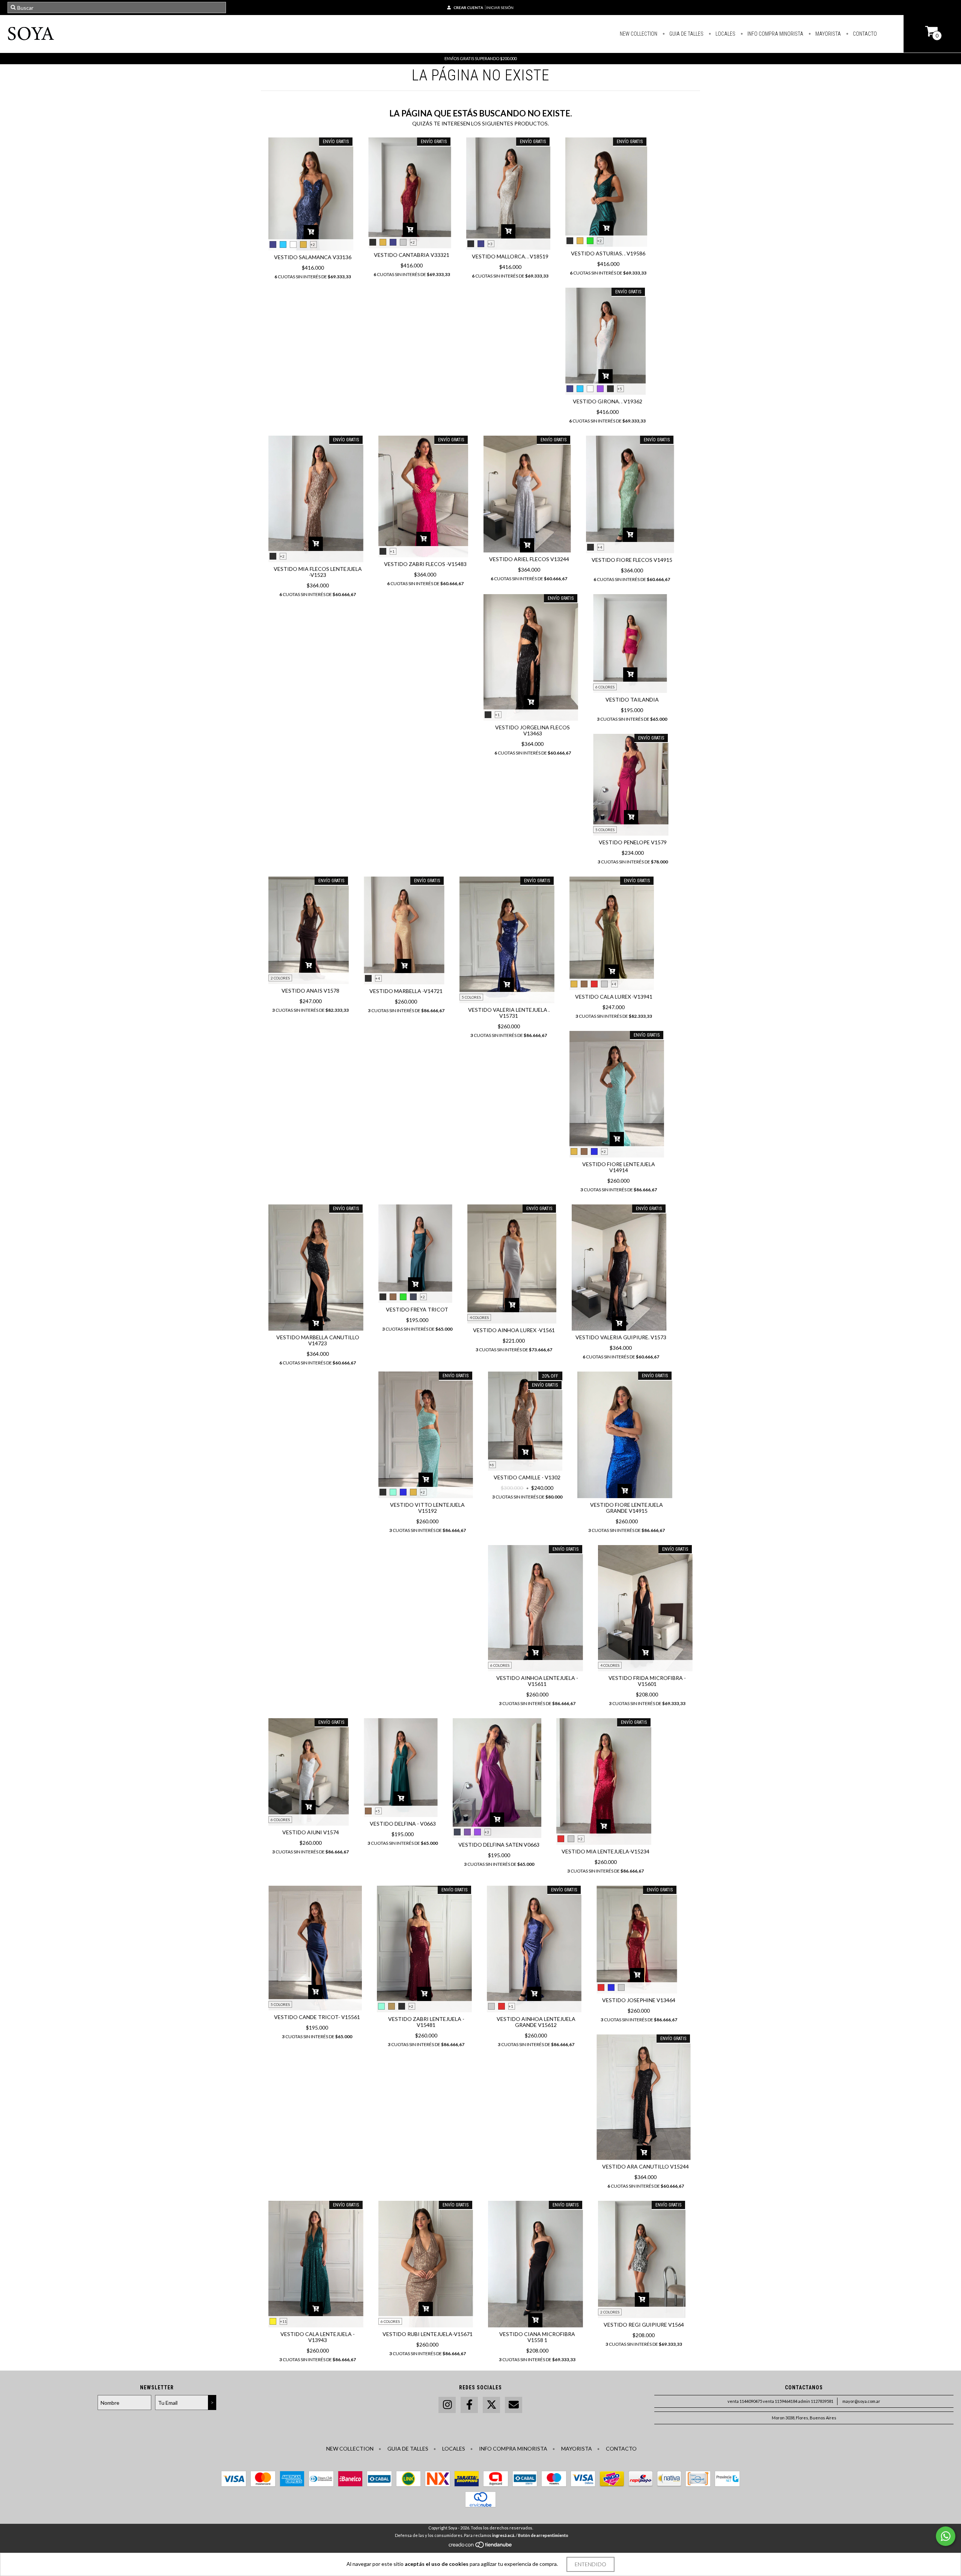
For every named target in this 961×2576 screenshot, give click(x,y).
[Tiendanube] (481, 2547)
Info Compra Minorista (775, 34)
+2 (313, 244)
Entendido (590, 2564)
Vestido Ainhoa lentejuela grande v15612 (536, 2022)
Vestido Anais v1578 (310, 991)
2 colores (280, 978)
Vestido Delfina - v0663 (403, 1824)
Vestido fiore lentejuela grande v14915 (627, 1508)
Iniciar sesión (500, 8)
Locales (725, 34)
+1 (392, 551)
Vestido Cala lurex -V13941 (614, 997)
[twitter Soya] (491, 2405)
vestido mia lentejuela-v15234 (606, 1851)
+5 (620, 389)
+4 (600, 547)
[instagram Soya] (447, 2405)
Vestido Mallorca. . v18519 (510, 256)
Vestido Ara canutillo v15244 (645, 2166)
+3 (490, 244)
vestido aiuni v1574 (311, 1832)
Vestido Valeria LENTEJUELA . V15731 (509, 1013)
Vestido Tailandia (632, 699)
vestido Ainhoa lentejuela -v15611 (537, 1681)
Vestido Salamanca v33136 (313, 257)
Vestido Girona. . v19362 (608, 401)
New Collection (639, 34)
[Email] (514, 2405)
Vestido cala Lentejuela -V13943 (318, 2337)
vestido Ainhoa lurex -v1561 (514, 1330)
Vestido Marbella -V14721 (406, 991)
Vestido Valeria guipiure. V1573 (621, 1337)
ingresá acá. (504, 2535)
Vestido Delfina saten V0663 (499, 1845)
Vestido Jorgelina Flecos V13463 (532, 730)
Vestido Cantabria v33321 (412, 255)
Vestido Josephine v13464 (639, 2000)
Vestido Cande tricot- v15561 (317, 2017)
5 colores (605, 830)
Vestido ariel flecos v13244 (529, 559)
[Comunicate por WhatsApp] (946, 2536)
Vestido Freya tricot (417, 1309)
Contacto (864, 34)
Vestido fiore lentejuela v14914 (619, 1167)
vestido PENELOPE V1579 (633, 842)
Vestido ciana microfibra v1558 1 (537, 2337)
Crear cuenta (468, 8)
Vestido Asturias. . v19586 (608, 253)
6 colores (605, 687)
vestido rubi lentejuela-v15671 (428, 2334)
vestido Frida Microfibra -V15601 (647, 1681)
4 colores (479, 1317)
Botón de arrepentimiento (543, 2535)
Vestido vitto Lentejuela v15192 (427, 1508)
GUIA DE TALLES (686, 34)
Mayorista (828, 34)
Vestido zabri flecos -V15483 (425, 564)
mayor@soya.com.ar (861, 2401)
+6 (492, 1465)
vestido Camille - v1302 (527, 1477)
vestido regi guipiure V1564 (644, 2325)
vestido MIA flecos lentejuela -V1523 (318, 572)
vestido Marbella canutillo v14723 (318, 1340)
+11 (283, 2321)
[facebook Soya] (469, 2405)
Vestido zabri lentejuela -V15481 (426, 2022)
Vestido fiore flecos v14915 (632, 560)
